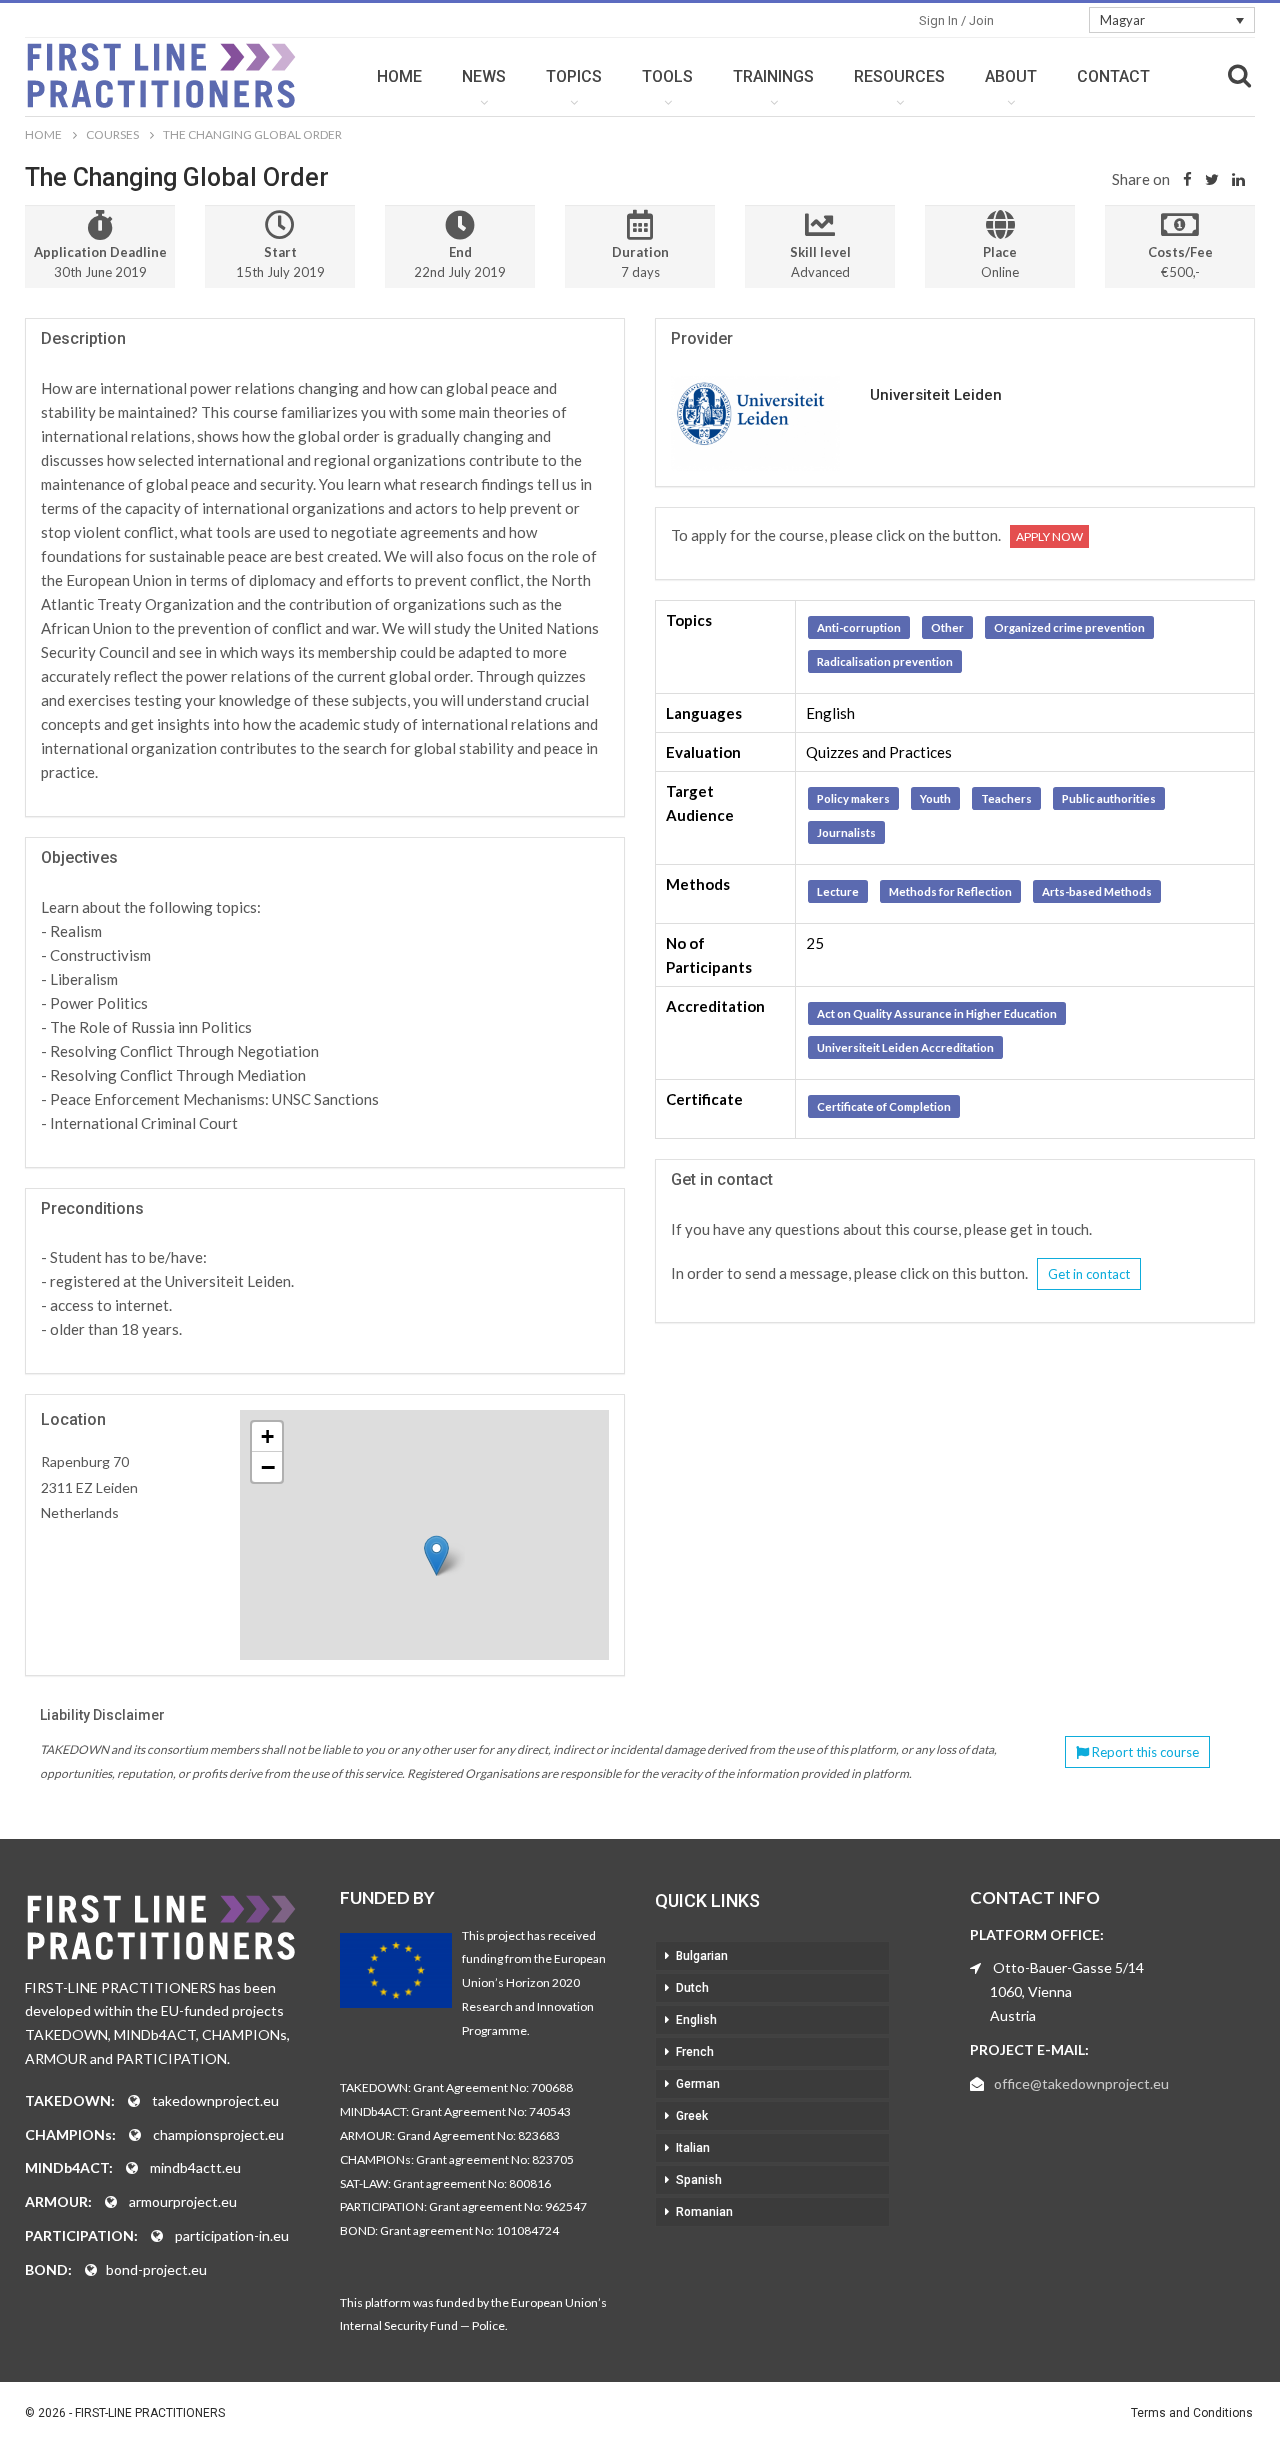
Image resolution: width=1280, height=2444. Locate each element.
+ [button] (267, 1436)
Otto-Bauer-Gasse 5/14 (1068, 1967)
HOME (399, 76)
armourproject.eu (183, 2201)
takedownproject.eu (215, 2100)
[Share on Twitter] (1212, 179)
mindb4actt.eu (195, 2167)
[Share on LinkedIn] (1238, 179)
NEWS (484, 76)
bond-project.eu (156, 2269)
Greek (692, 2116)
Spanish (699, 2180)
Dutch (692, 1988)
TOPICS (574, 76)
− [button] (268, 1467)
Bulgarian (702, 1956)
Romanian (704, 2212)
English (696, 2020)
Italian (693, 2148)
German (698, 2084)
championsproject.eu (218, 2134)
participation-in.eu (232, 2235)
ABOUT (1011, 76)
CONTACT (1113, 76)
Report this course (1144, 1752)
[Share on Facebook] (1187, 179)
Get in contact (1089, 1274)
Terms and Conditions (1192, 2413)
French (695, 2052)
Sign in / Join (956, 20)
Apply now (1049, 536)
